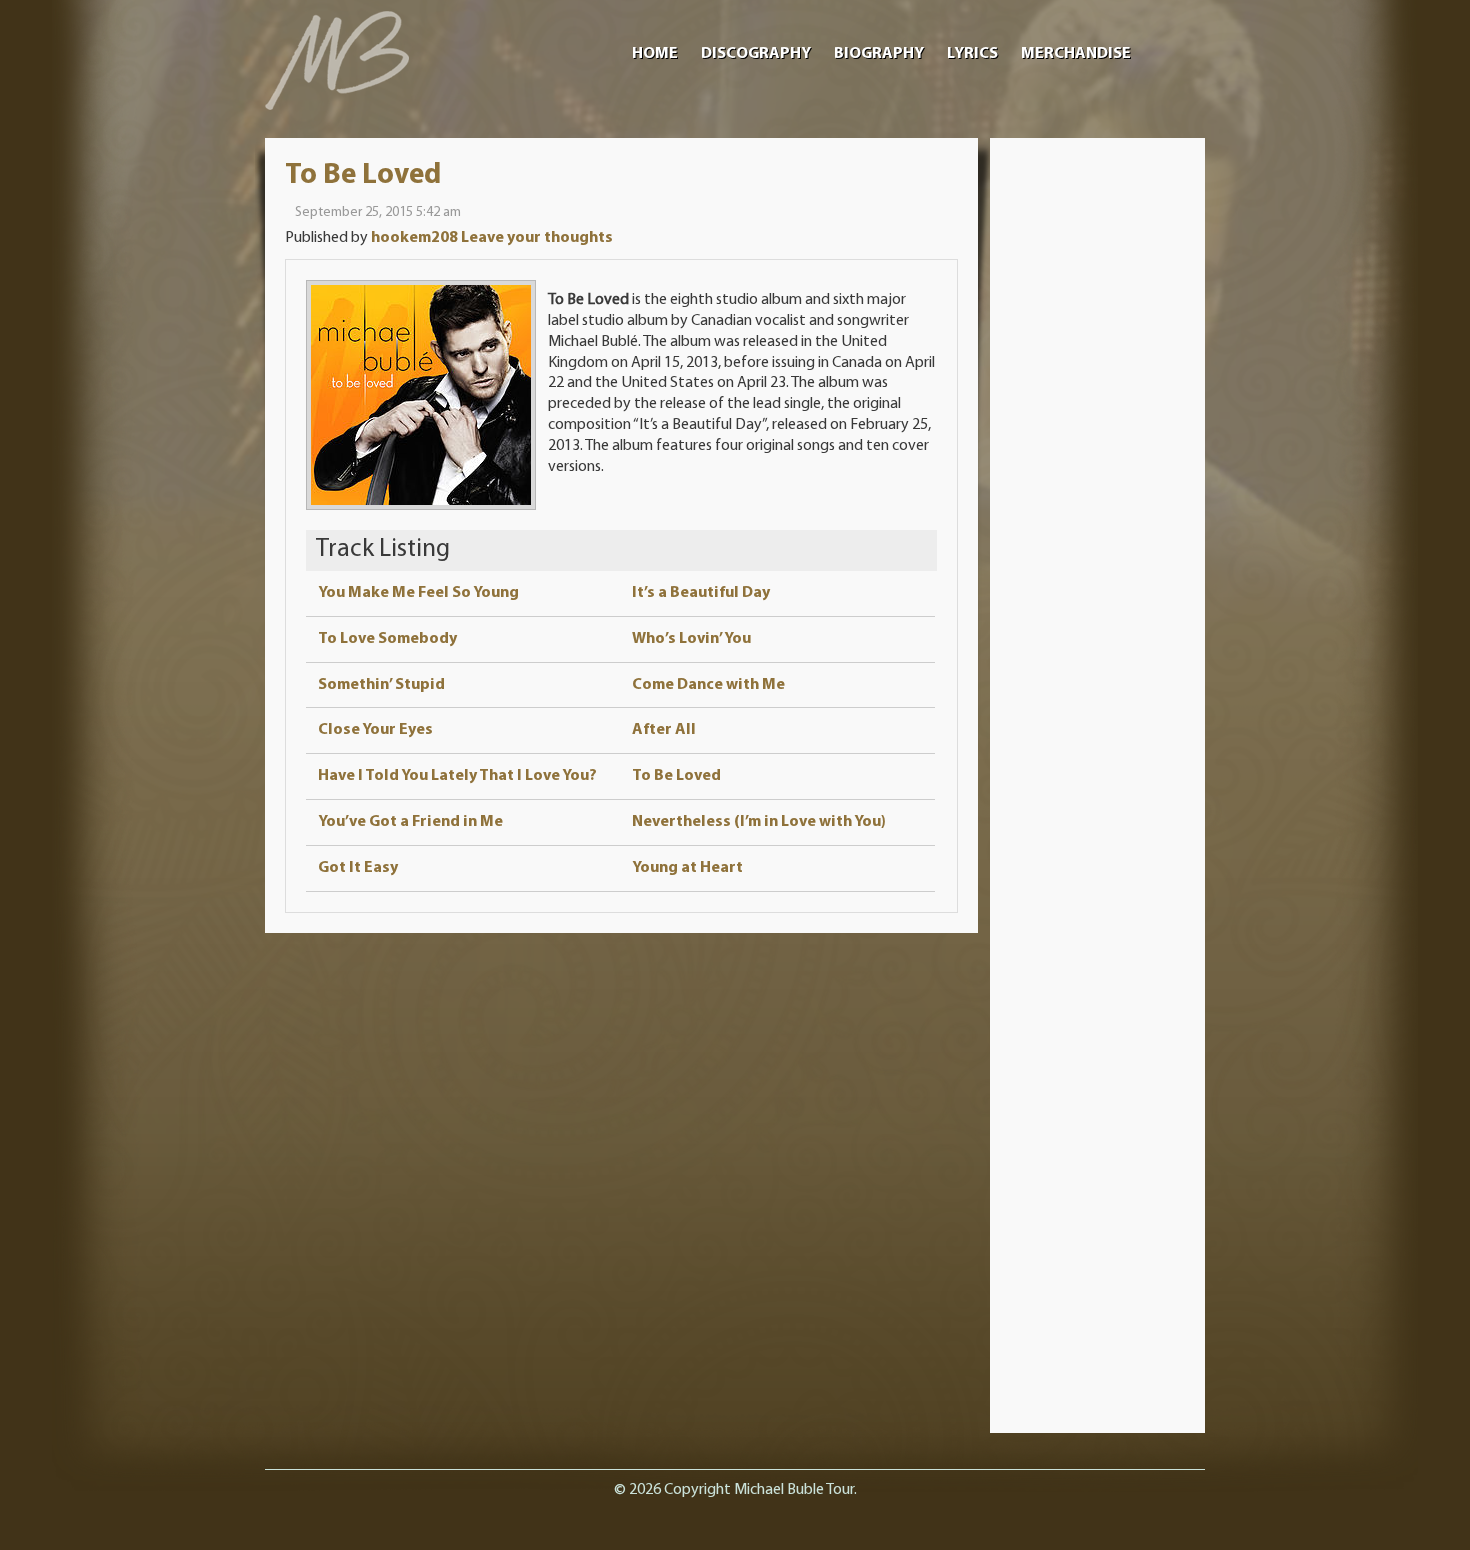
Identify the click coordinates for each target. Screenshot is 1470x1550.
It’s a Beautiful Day (701, 593)
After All (664, 730)
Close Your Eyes (375, 730)
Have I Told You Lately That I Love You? (457, 776)
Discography (756, 54)
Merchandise (1076, 54)
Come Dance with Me (708, 685)
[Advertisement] (1098, 458)
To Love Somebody (387, 639)
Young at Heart (687, 868)
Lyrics (972, 54)
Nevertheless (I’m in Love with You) (759, 822)
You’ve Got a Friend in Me (410, 822)
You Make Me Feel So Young (418, 593)
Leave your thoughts (537, 238)
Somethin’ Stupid (381, 685)
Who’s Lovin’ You (691, 639)
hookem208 (414, 238)
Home (655, 54)
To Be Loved (363, 175)
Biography (879, 54)
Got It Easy (358, 868)
